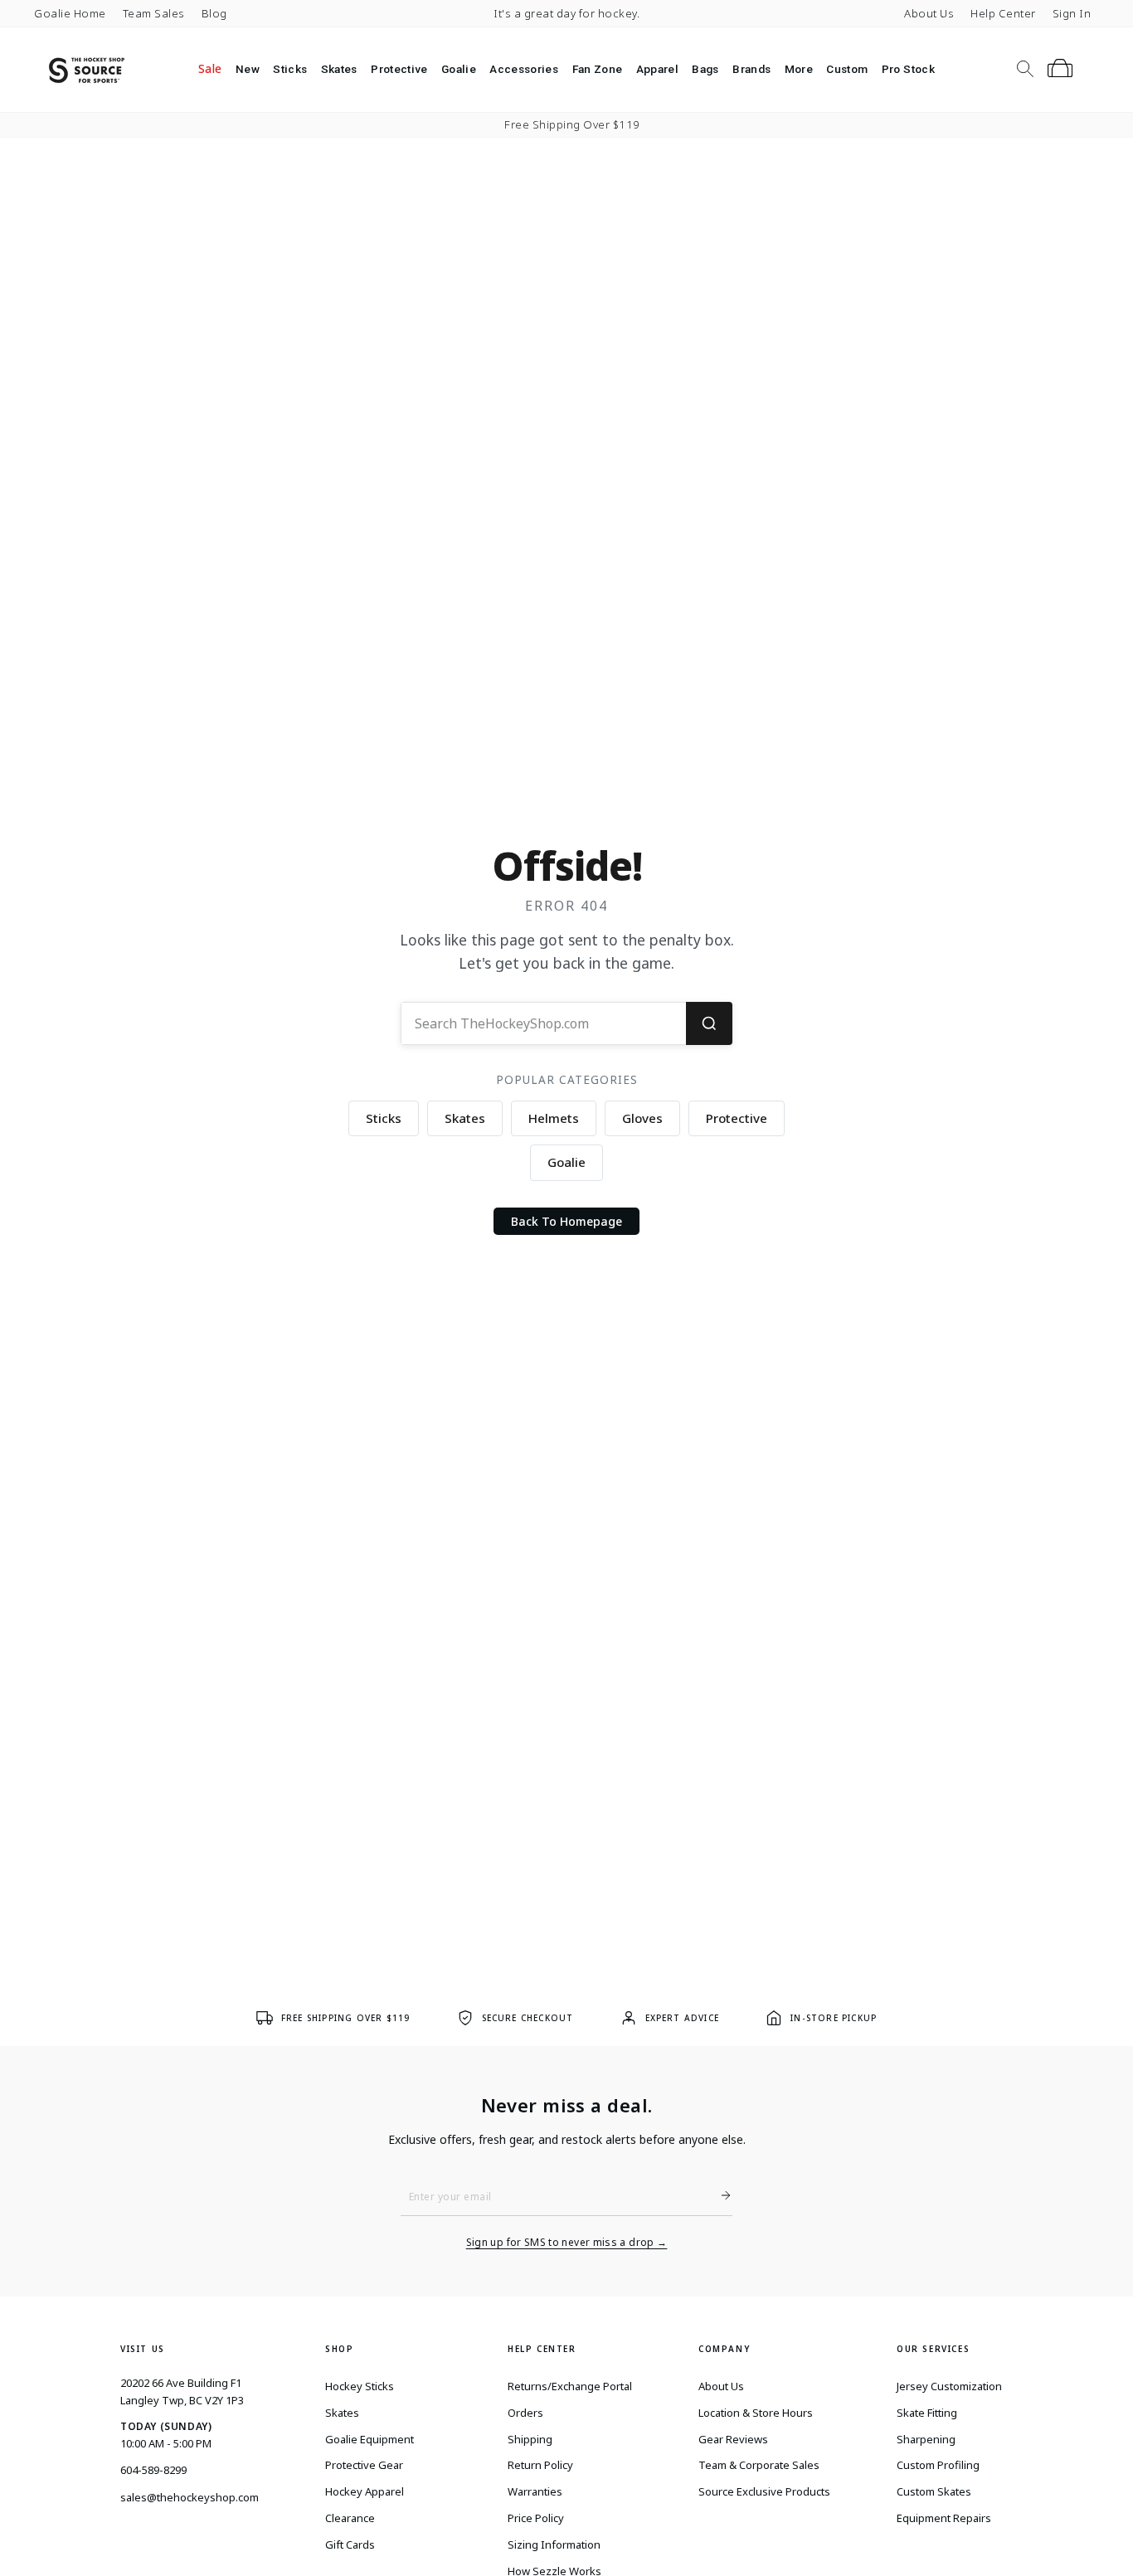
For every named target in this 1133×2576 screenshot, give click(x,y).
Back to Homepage (566, 1221)
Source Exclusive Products (764, 2491)
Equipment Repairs (944, 2518)
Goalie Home (70, 13)
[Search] (709, 1023)
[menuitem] (210, 69)
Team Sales (154, 13)
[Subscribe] (719, 2195)
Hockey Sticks (360, 2386)
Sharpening (926, 2439)
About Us (929, 13)
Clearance (350, 2518)
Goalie (459, 69)
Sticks (290, 69)
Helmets (554, 1118)
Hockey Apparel (365, 2491)
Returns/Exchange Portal (570, 2386)
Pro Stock (908, 69)
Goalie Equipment (370, 2439)
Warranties (535, 2491)
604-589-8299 (153, 2470)
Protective (399, 69)
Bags (705, 69)
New (248, 69)
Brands (751, 69)
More (799, 69)
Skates (339, 69)
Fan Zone (598, 69)
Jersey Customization (949, 2386)
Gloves (642, 1118)
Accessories (524, 69)
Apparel (657, 69)
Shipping (530, 2439)
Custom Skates (934, 2491)
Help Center (1003, 13)
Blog (214, 13)
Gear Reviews (733, 2439)
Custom (847, 69)
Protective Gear (364, 2465)
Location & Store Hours (756, 2413)
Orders (525, 2413)
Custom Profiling (938, 2465)
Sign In (1072, 13)
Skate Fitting (927, 2413)
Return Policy (540, 2465)
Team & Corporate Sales (759, 2465)
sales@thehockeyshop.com (190, 2497)
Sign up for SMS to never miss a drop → (567, 2243)
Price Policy (536, 2518)
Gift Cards (350, 2544)
